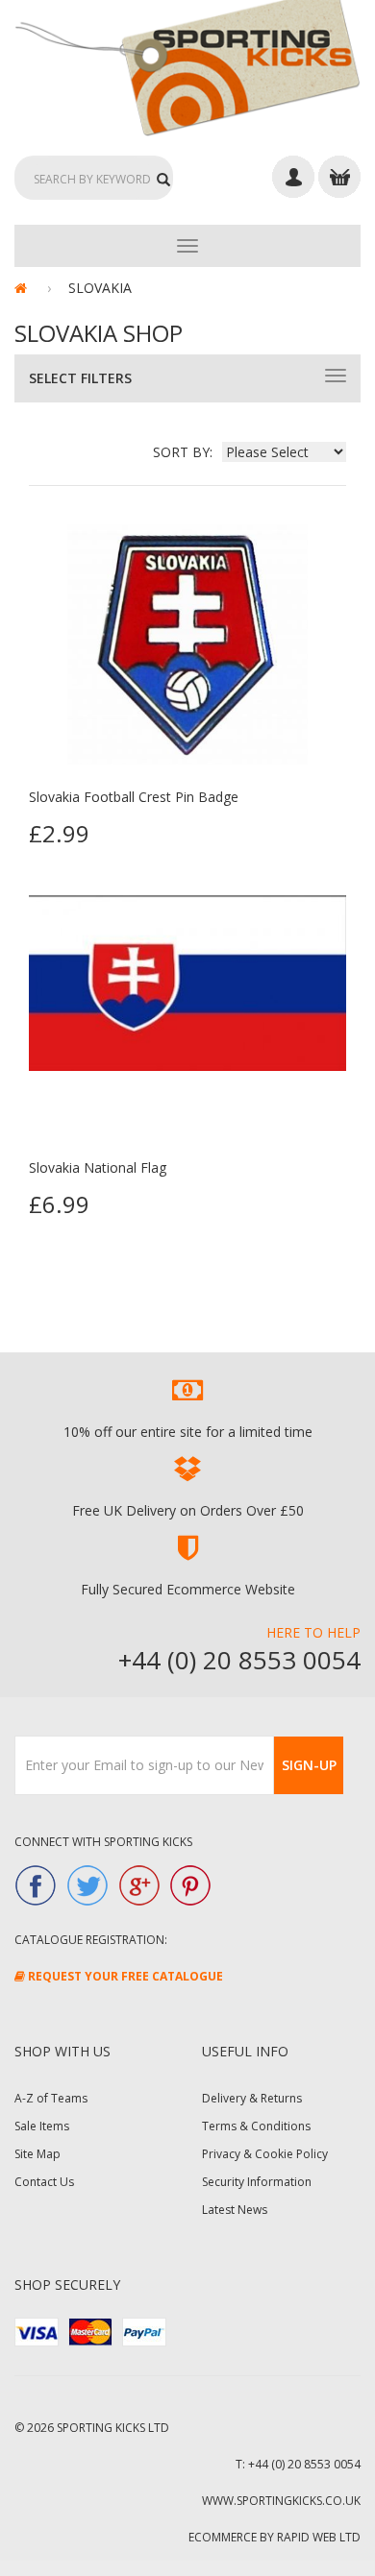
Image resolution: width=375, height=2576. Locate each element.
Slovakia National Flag (98, 1167)
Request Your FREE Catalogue (124, 1976)
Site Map (37, 2154)
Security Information (257, 2182)
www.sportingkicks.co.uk (281, 2501)
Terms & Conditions (256, 2126)
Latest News (235, 2210)
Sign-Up (309, 1765)
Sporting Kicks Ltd (113, 2428)
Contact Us (44, 2182)
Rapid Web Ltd (319, 2537)
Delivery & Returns (252, 2098)
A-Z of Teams (51, 2098)
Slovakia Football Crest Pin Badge (134, 797)
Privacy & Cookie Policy (265, 2154)
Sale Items (42, 2126)
